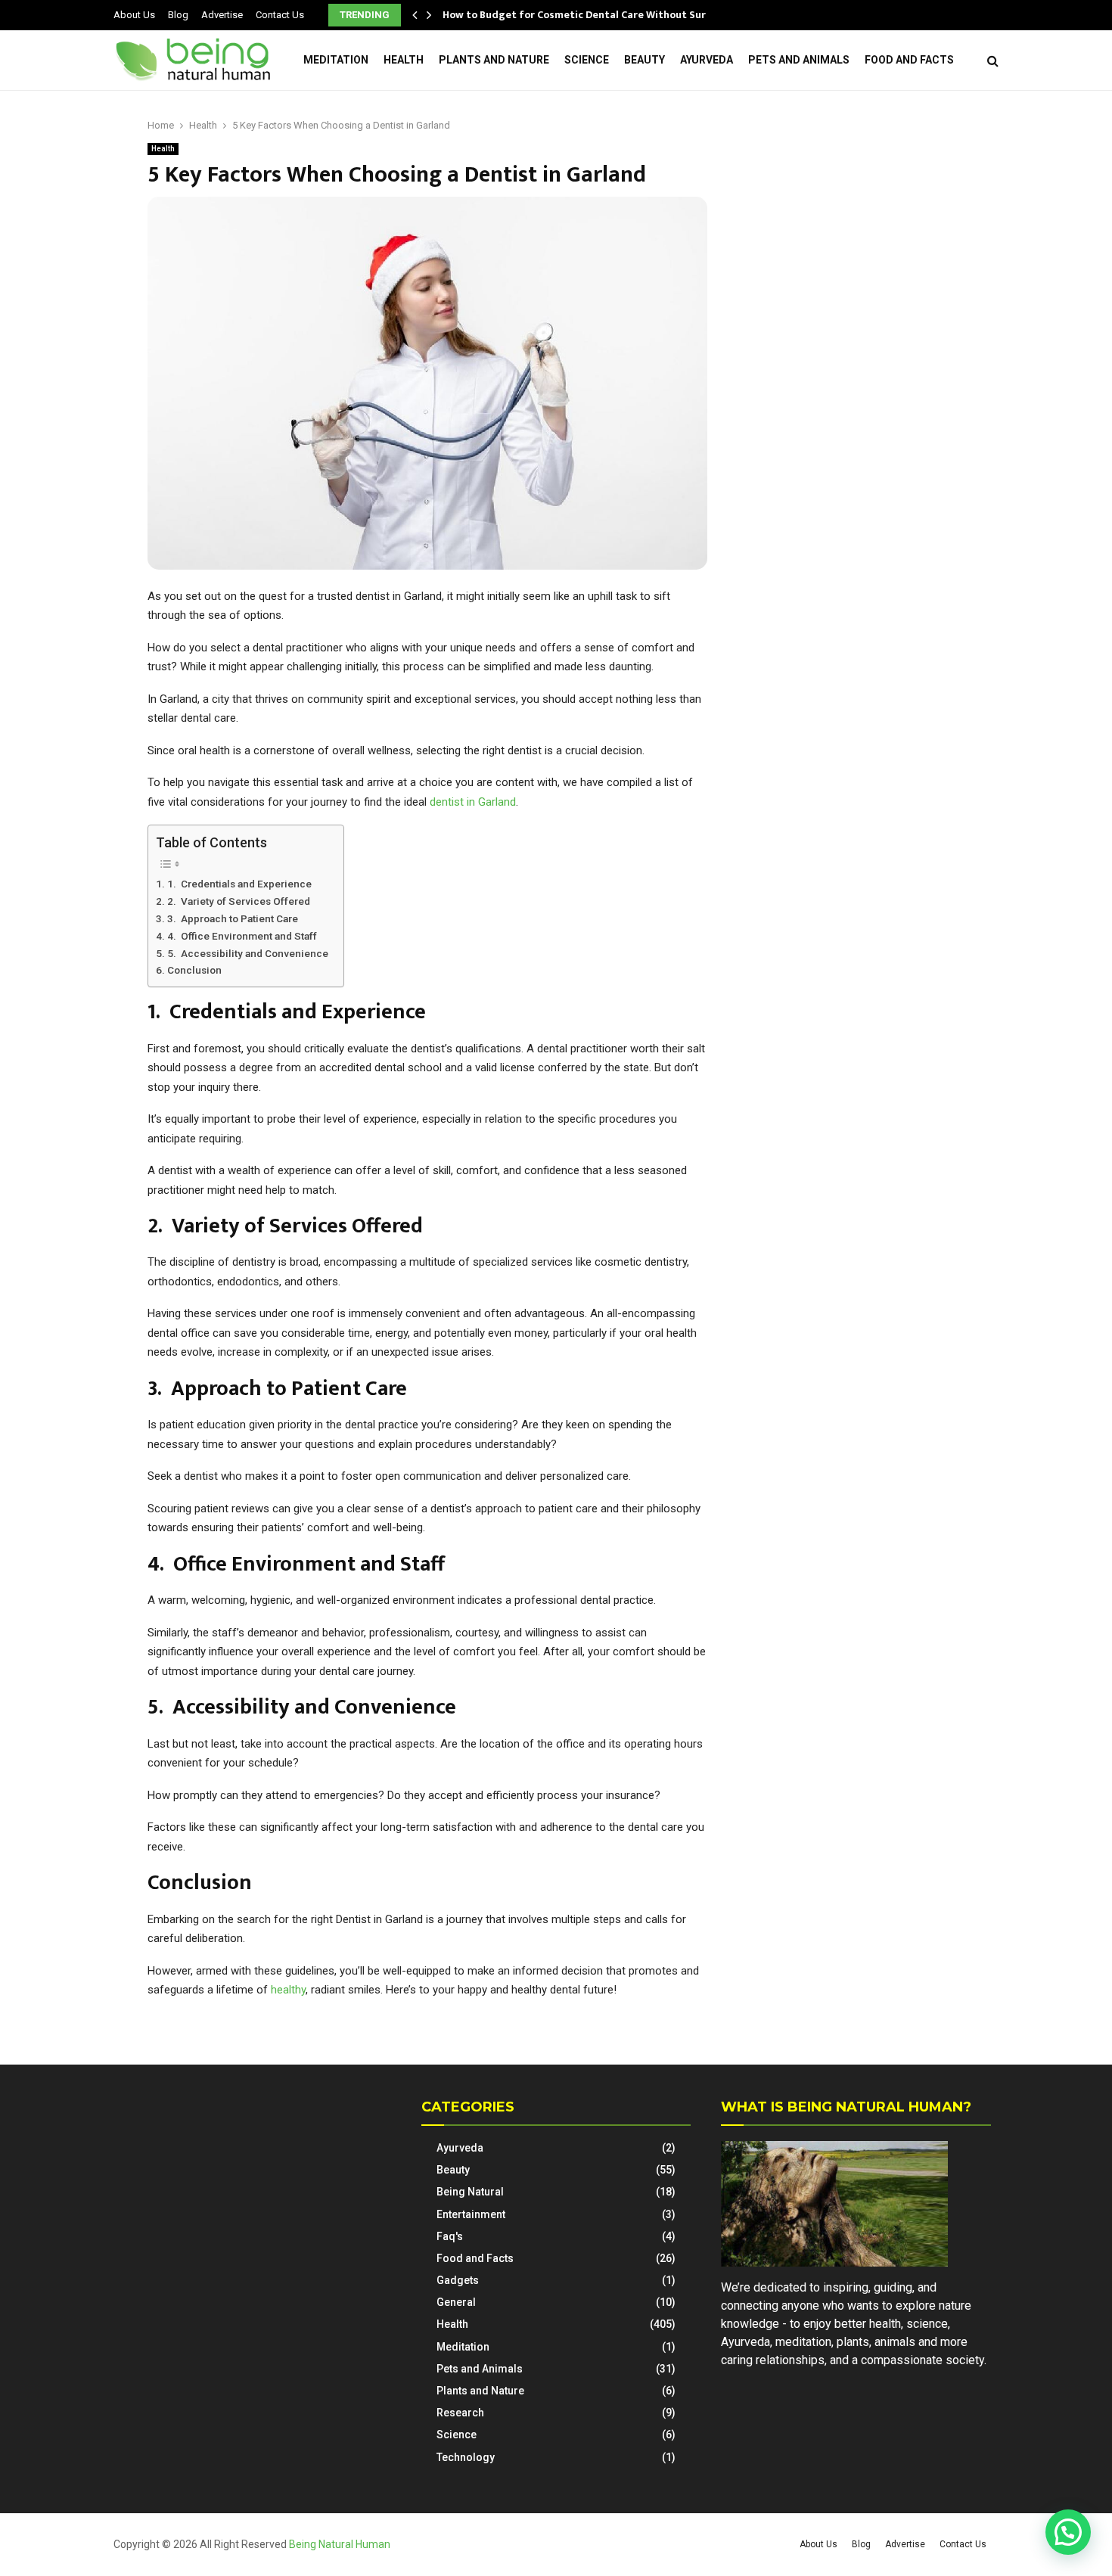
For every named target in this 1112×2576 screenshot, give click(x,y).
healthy (288, 1990)
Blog (178, 15)
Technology (466, 2457)
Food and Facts (909, 60)
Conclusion (194, 970)
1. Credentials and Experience (239, 884)
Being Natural (470, 2192)
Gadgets (458, 2280)
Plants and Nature (494, 60)
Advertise (222, 15)
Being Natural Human (340, 2544)
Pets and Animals (799, 60)
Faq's (450, 2236)
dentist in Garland (473, 802)
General (456, 2302)
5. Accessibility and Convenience (248, 953)
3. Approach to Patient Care (233, 918)
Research (460, 2413)
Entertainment (471, 2214)
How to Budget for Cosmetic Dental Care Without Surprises (589, 15)
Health (404, 60)
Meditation (336, 60)
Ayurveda (707, 60)
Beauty (645, 60)
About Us (134, 15)
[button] (1068, 2532)
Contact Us (280, 15)
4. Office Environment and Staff (242, 936)
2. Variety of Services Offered (239, 901)
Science (587, 60)
